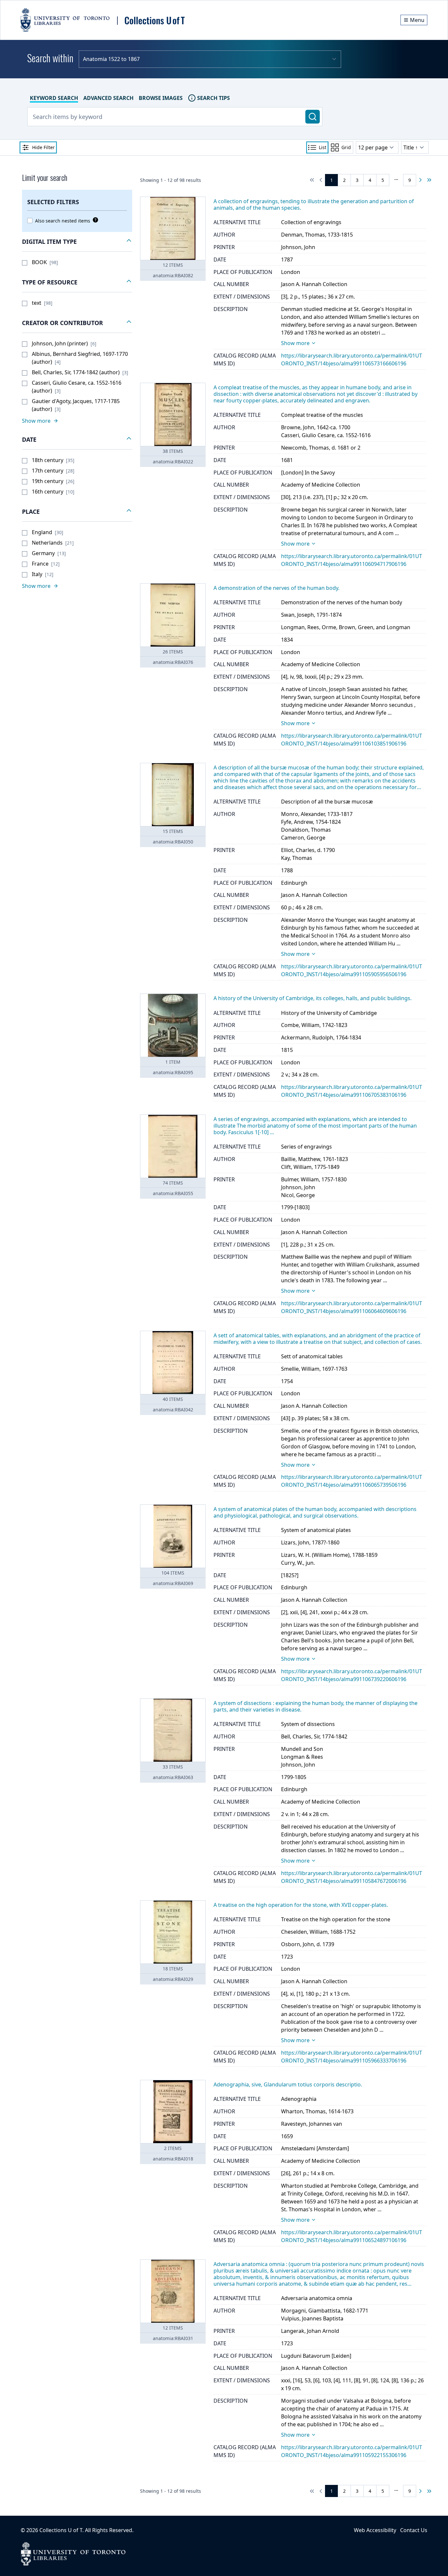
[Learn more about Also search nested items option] (94, 220)
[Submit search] (313, 117)
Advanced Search (108, 98)
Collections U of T (61, 2530)
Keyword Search (54, 98)
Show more (295, 343)
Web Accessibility (375, 2530)
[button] (77, 242)
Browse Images (161, 98)
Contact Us (414, 2530)
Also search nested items (63, 221)
